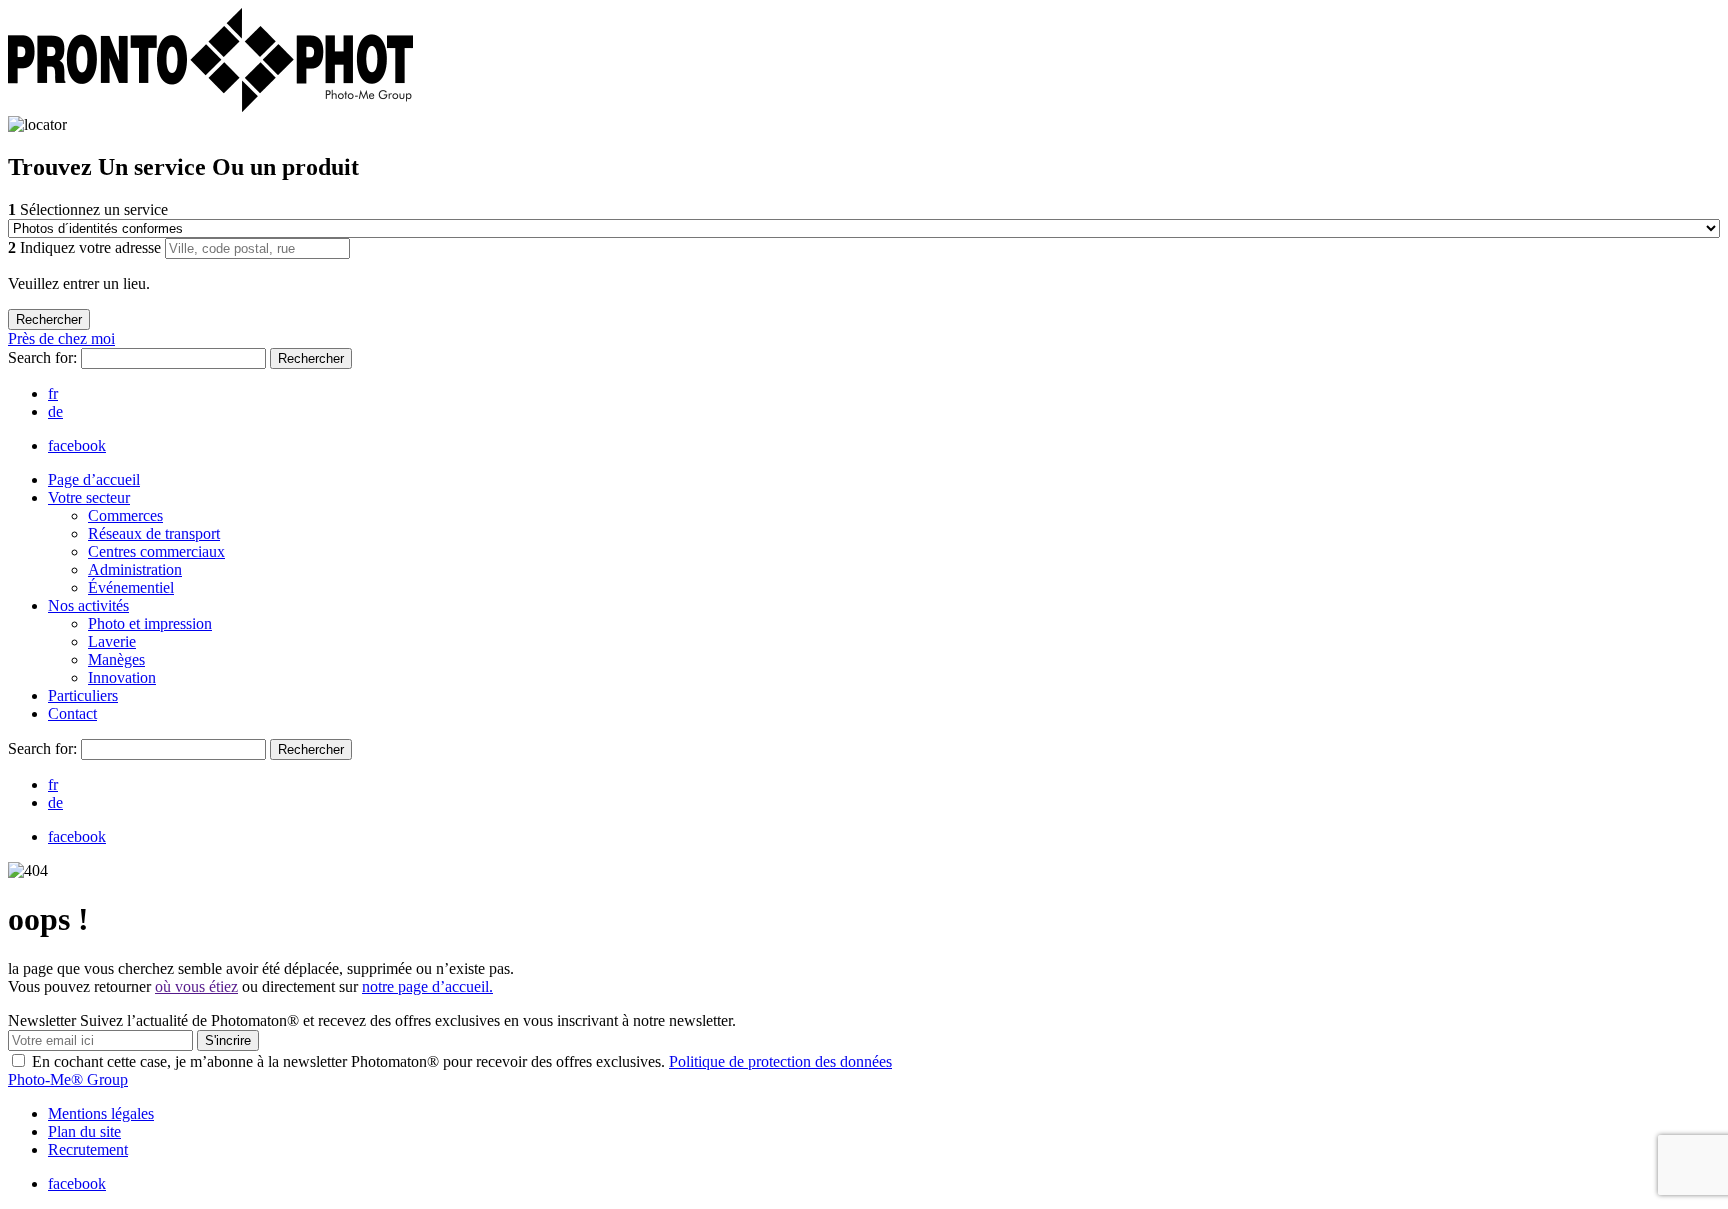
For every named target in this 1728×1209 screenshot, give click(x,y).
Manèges (116, 659)
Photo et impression (150, 623)
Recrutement (88, 1149)
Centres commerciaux (156, 551)
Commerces (125, 515)
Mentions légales (101, 1113)
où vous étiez (196, 986)
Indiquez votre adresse (86, 247)
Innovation (122, 677)
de (55, 411)
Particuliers (83, 695)
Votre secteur (89, 497)
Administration (135, 569)
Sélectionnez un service (88, 209)
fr (53, 393)
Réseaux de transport (154, 533)
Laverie (112, 641)
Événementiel (131, 587)
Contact (72, 713)
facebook (77, 445)
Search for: (44, 357)
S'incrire (228, 1040)
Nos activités (88, 605)
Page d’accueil (94, 479)
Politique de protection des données (780, 1061)
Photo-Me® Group (68, 1079)
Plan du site (84, 1131)
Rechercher (311, 358)
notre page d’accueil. (427, 986)
